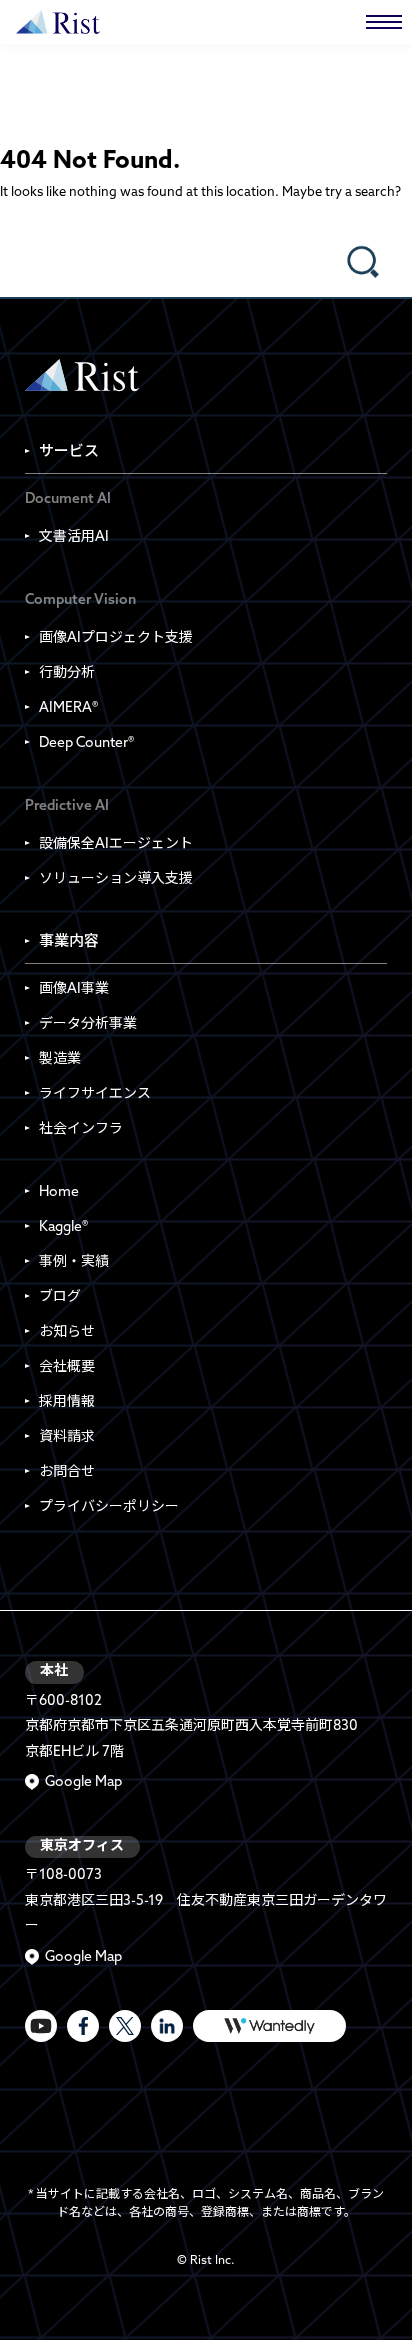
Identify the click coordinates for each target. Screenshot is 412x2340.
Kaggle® (63, 1227)
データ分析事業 (88, 1024)
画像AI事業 (74, 989)
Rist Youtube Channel (41, 2026)
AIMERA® (68, 708)
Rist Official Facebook (83, 2026)
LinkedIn (167, 2026)
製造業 (60, 1059)
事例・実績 (74, 1262)
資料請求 (67, 1437)
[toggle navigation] (384, 22)
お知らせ (67, 1332)
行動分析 (67, 673)
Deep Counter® (86, 743)
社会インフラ (81, 1129)
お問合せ (67, 1472)
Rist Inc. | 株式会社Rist (82, 375)
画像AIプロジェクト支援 (116, 638)
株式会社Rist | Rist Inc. (58, 22)
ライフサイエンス (95, 1094)
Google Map (83, 1782)
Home (59, 1192)
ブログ (60, 1297)
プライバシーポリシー (109, 1507)
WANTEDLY (269, 2026)
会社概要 (67, 1367)
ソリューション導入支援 (116, 879)
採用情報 (67, 1402)
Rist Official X (125, 2026)
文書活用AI (74, 537)
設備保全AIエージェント (116, 844)
